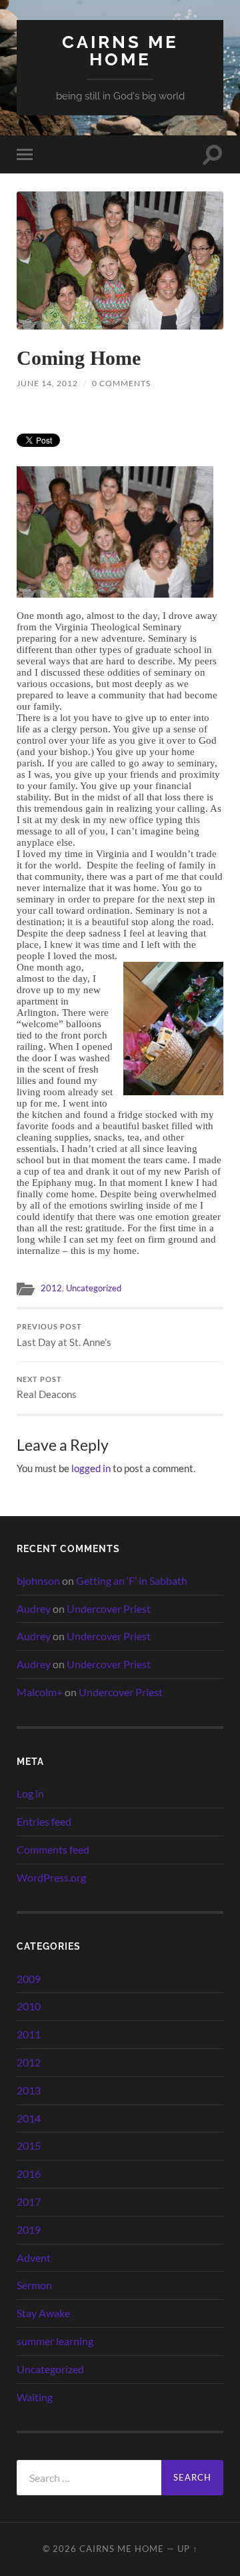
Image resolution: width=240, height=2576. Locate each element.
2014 (29, 2118)
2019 (29, 2229)
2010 (29, 2006)
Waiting (35, 2397)
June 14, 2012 (47, 383)
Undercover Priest (109, 1608)
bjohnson (38, 1580)
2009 (29, 1979)
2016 (29, 2173)
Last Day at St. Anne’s (64, 1335)
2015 (29, 2145)
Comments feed (53, 1849)
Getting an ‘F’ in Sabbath (132, 1580)
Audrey (34, 1608)
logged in (91, 1468)
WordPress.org (51, 1877)
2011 (29, 2034)
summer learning (55, 2341)
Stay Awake (43, 2313)
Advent (34, 2258)
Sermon (34, 2285)
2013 (29, 2090)
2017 (29, 2201)
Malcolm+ (40, 1692)
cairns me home (120, 50)
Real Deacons (47, 1388)
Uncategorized (94, 1288)
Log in (30, 1793)
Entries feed (44, 1821)
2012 (51, 1288)
